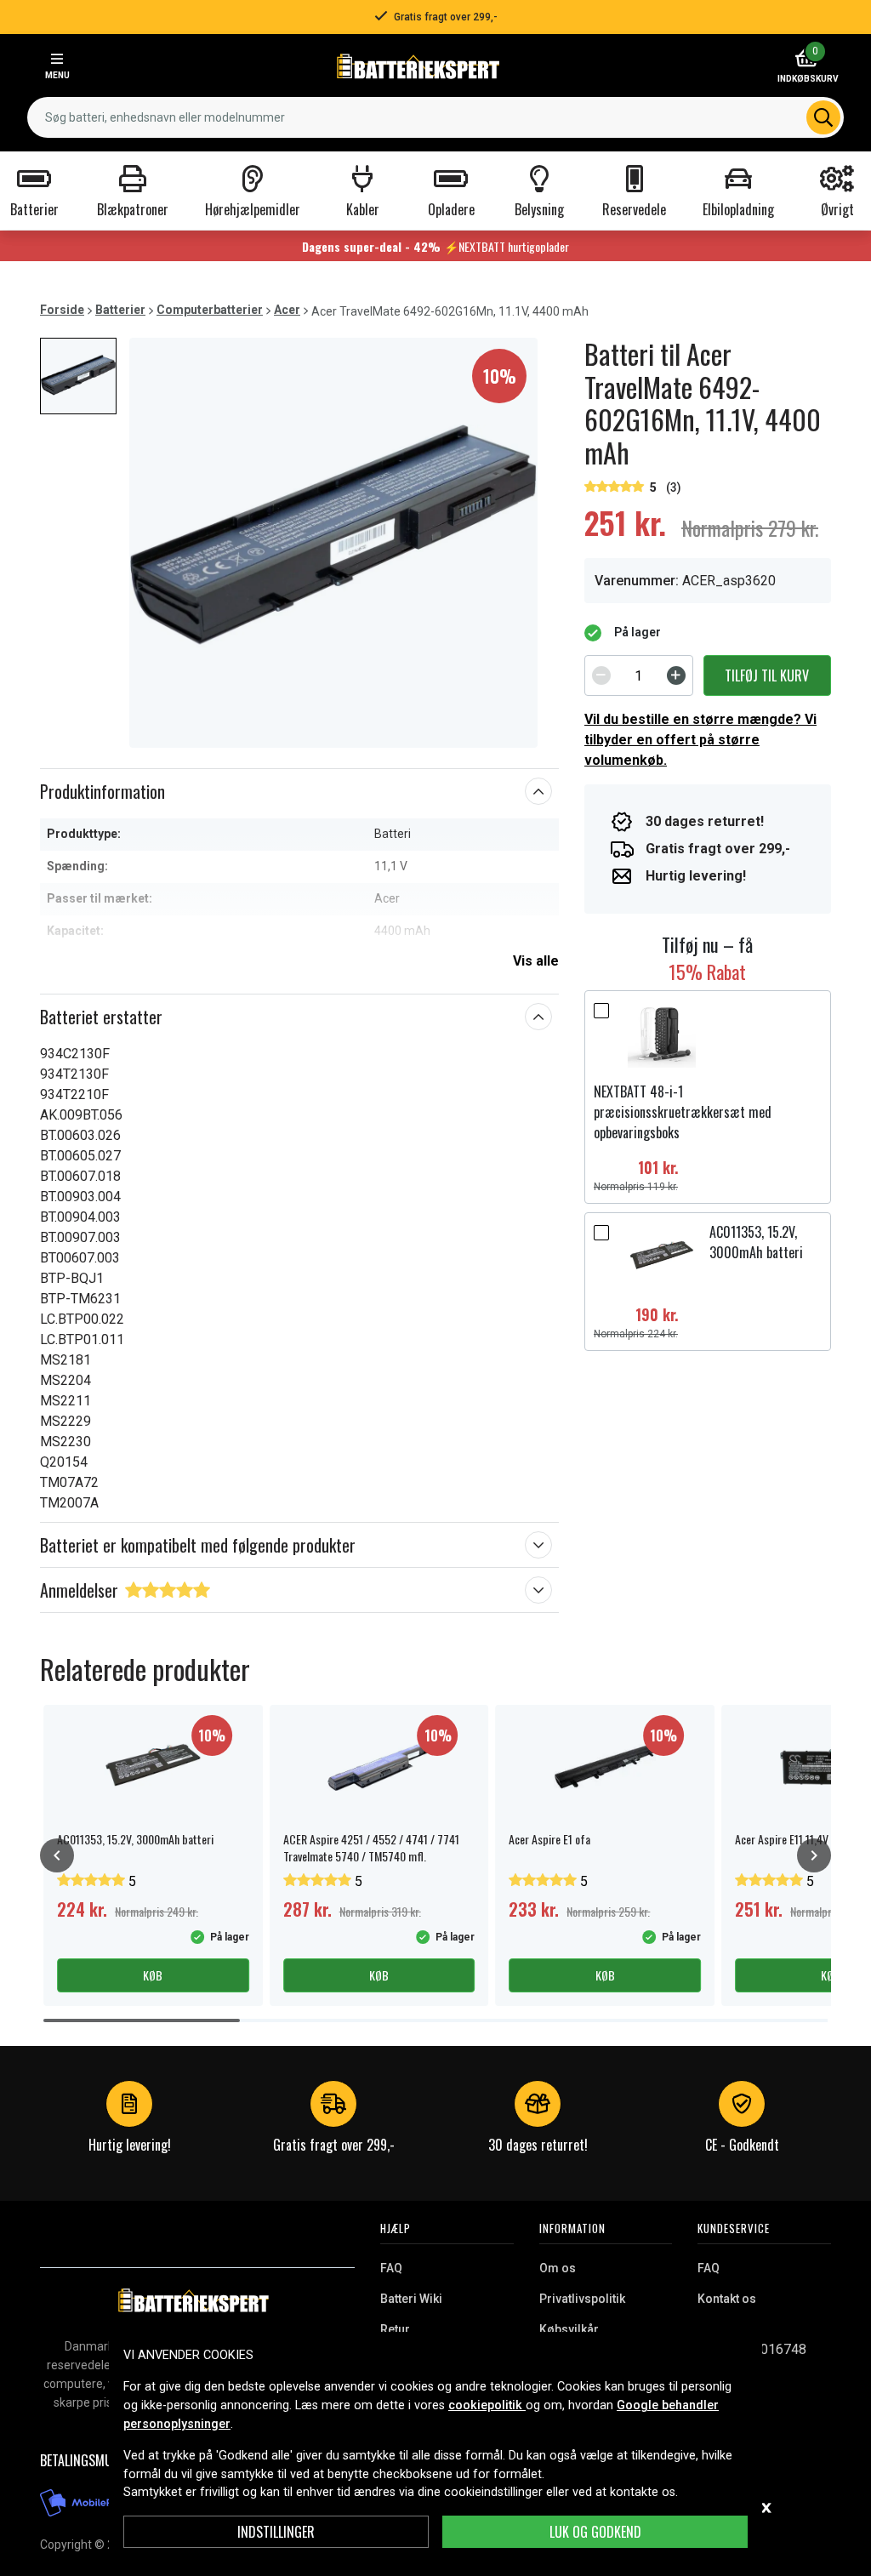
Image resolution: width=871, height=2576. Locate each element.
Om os (558, 2268)
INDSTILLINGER (276, 2532)
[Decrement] (601, 675)
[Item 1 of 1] (333, 543)
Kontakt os (727, 2299)
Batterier (120, 310)
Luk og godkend (595, 2532)
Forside (62, 310)
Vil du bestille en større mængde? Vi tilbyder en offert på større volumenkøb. (700, 740)
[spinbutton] (639, 675)
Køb (153, 1975)
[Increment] (676, 675)
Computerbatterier (210, 310)
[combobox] (435, 117)
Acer (287, 310)
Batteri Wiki (411, 2299)
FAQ (391, 2268)
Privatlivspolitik (582, 2299)
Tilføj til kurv (767, 675)
